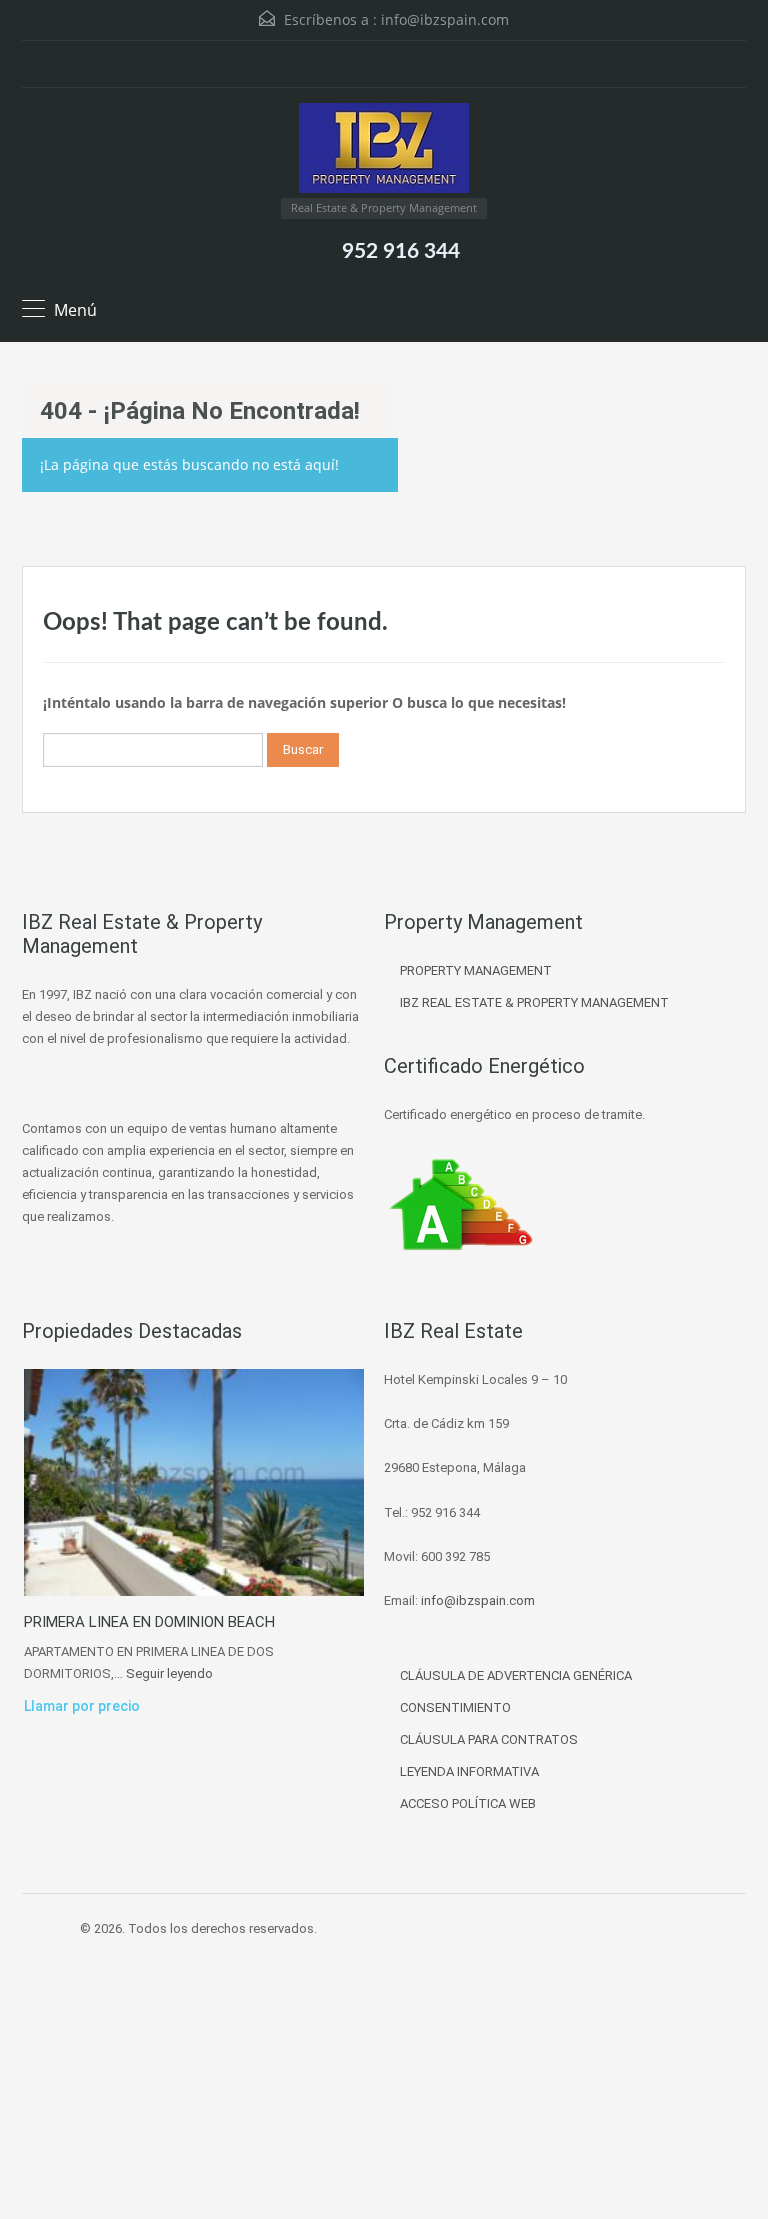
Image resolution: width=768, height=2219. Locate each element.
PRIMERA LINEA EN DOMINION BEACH (149, 1622)
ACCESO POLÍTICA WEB (468, 1803)
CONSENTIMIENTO (455, 1707)
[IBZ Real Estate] (384, 150)
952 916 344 (401, 251)
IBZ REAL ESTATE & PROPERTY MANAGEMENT (534, 1002)
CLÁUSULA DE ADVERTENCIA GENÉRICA (516, 1675)
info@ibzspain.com (445, 19)
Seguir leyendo (169, 1673)
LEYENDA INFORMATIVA (469, 1771)
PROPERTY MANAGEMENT (476, 970)
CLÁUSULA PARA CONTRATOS (489, 1739)
